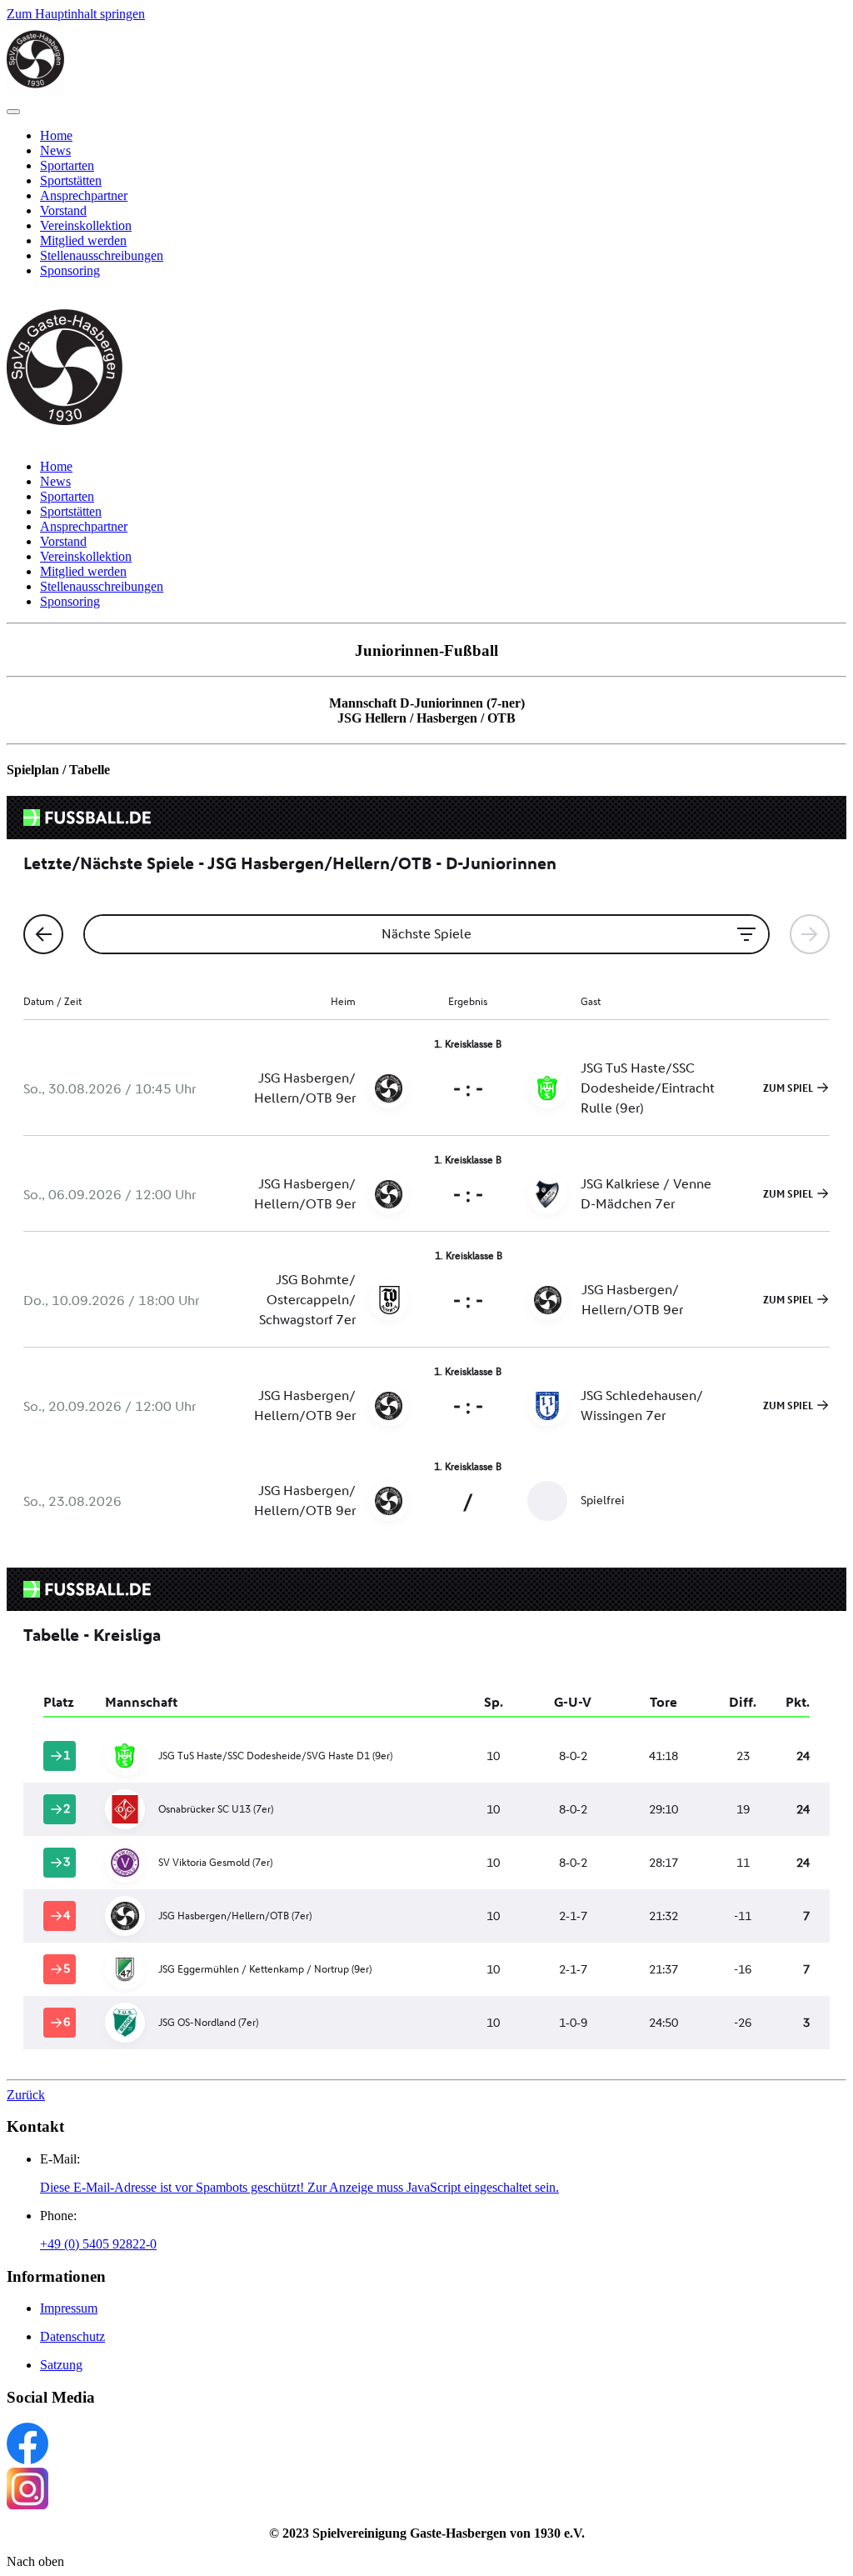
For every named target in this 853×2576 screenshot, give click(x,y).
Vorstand (63, 210)
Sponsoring (70, 270)
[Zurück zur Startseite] (35, 92)
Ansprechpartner (84, 195)
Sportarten (67, 165)
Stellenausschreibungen (102, 255)
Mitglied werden (83, 240)
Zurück (26, 2095)
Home (56, 135)
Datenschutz (72, 2336)
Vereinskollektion (86, 225)
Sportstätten (71, 180)
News (55, 150)
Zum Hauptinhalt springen (76, 14)
